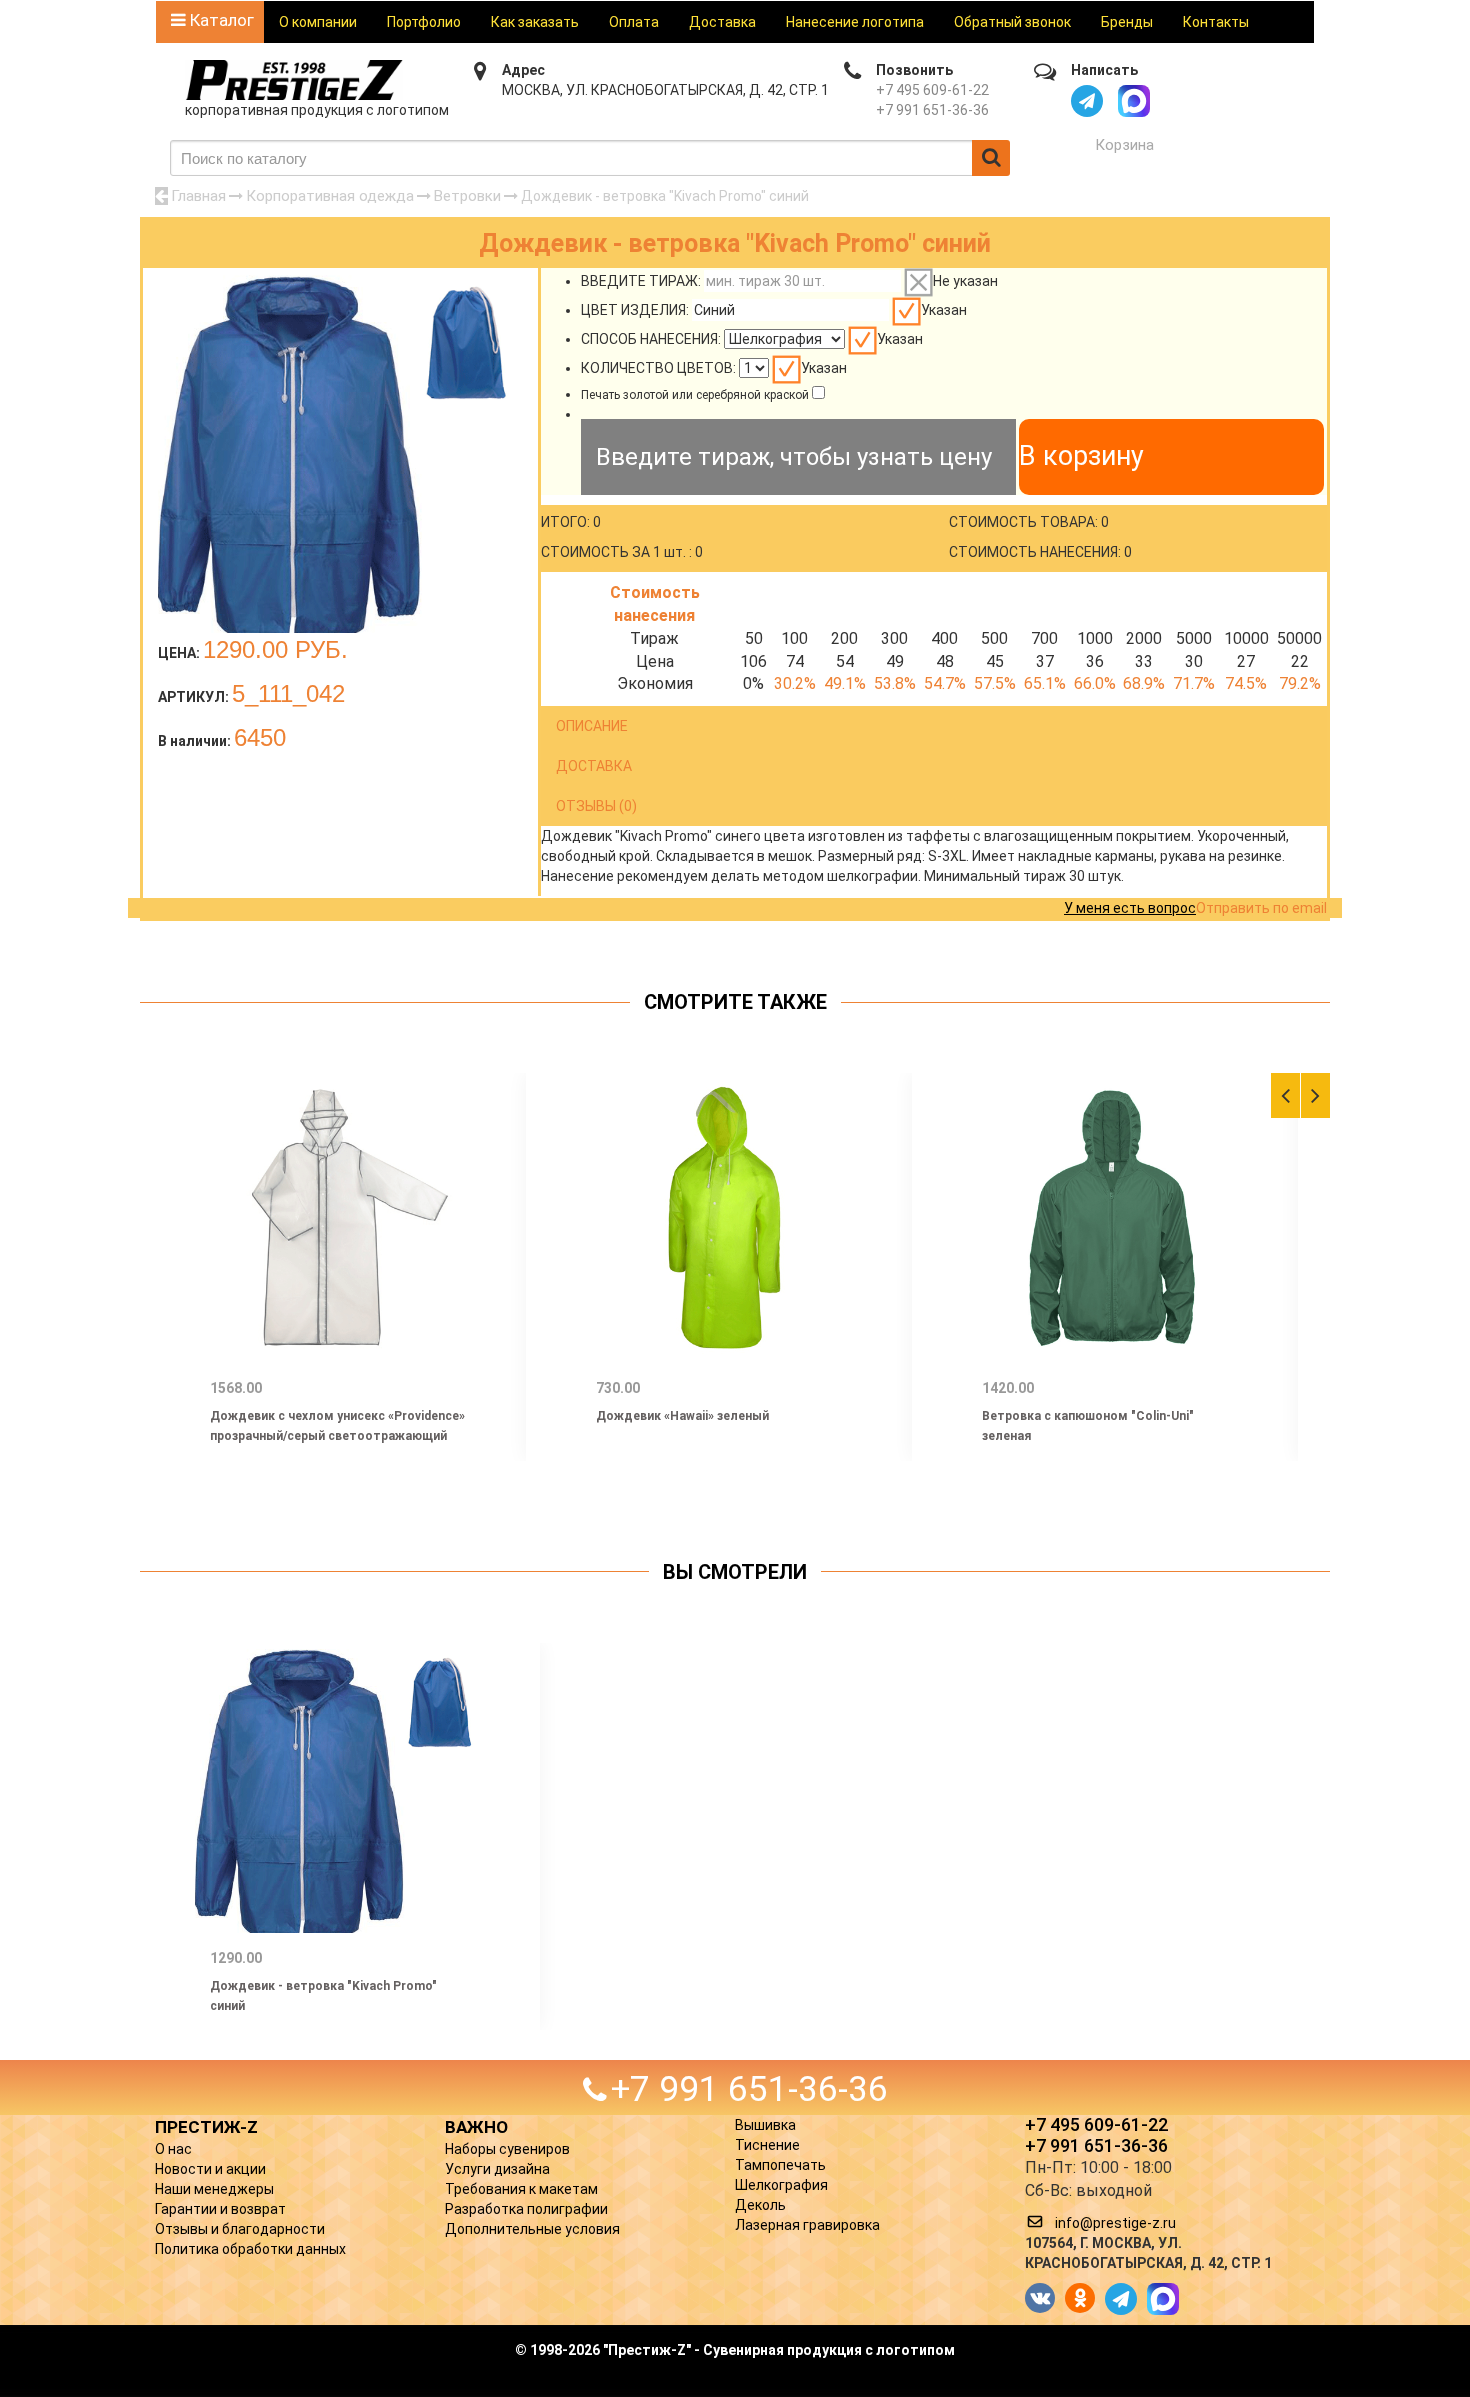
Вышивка (765, 2125)
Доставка (722, 22)
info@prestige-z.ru (1115, 2223)
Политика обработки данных (250, 2249)
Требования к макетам (521, 2189)
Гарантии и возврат (220, 2209)
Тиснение (767, 2145)
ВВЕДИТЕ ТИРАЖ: (641, 281)
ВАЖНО (476, 2127)
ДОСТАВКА (594, 766)
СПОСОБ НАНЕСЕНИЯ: (651, 339)
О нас (173, 2149)
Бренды (1127, 22)
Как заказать (535, 22)
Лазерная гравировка (807, 2225)
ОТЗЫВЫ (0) (596, 806)
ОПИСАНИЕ (592, 726)
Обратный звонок (1012, 22)
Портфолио (424, 22)
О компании (318, 22)
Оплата (634, 22)
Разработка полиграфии (526, 2209)
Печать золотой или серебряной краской (695, 395)
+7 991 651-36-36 (932, 110)
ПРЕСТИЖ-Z (206, 2127)
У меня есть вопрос (1130, 908)
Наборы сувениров (507, 2149)
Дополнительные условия (532, 2229)
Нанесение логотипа (855, 22)
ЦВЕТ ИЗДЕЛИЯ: (635, 310)
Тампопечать (780, 2165)
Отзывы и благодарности (240, 2229)
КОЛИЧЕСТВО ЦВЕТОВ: (658, 368)
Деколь (760, 2205)
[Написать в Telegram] (1087, 101)
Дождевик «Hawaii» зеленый (682, 1416)
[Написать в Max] (1134, 101)
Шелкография (781, 2185)
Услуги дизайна (497, 2169)
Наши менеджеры (214, 2189)
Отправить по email (1261, 908)
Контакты (1216, 22)
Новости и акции (210, 2169)
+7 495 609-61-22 (932, 90)
